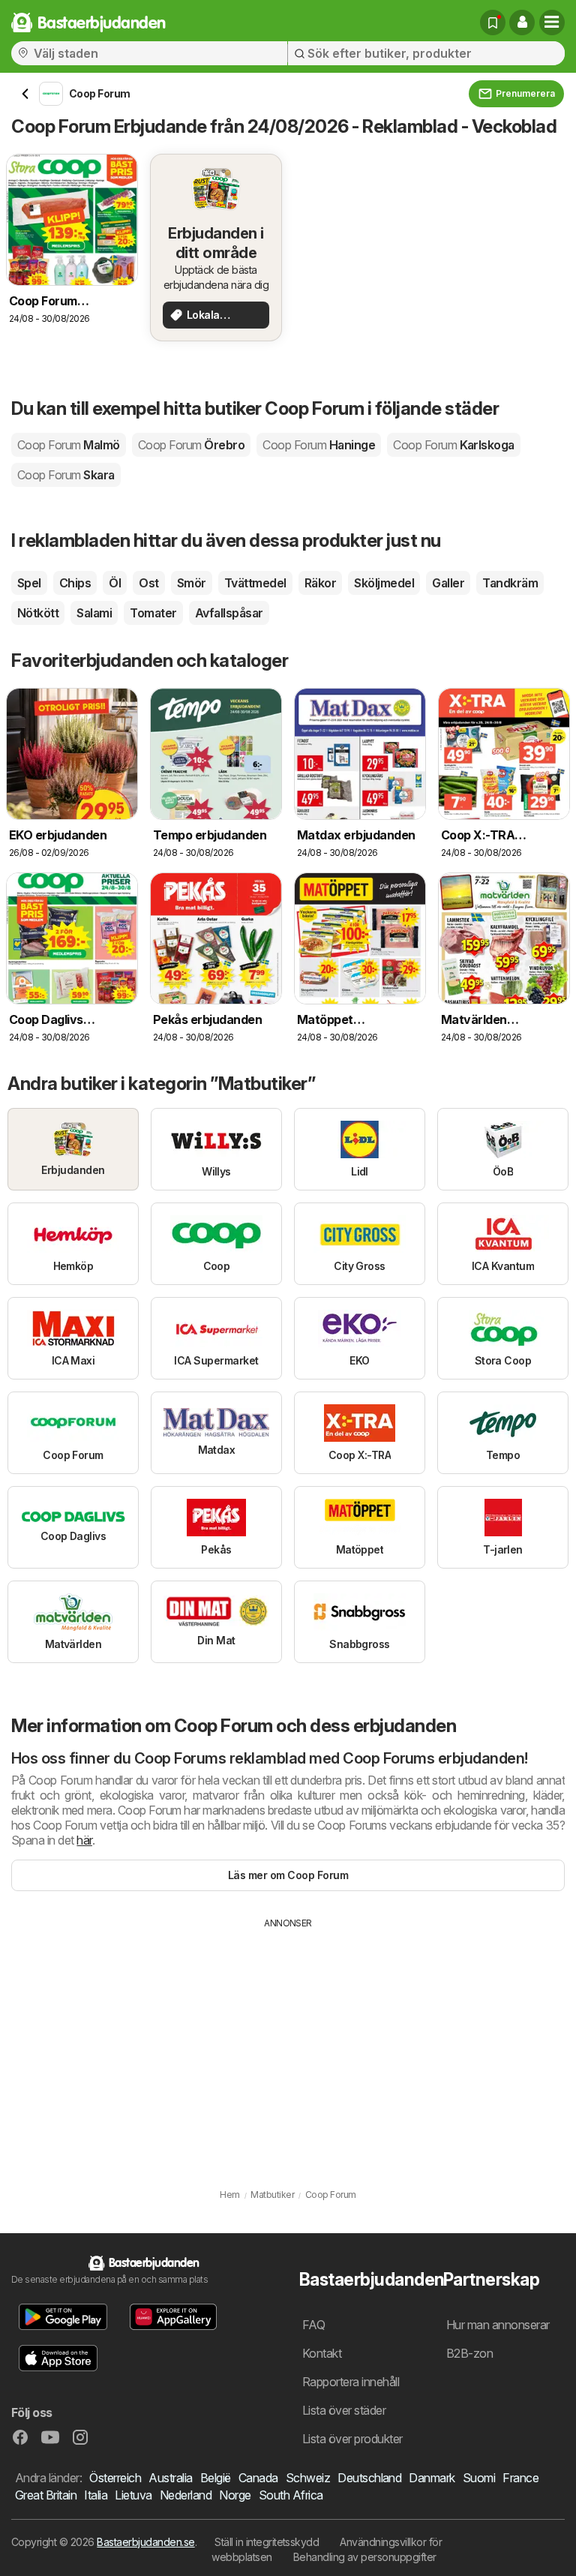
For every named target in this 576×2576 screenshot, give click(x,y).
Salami (94, 613)
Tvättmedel (255, 583)
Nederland (186, 2495)
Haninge (319, 445)
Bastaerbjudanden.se (145, 2542)
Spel (29, 583)
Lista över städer (344, 2410)
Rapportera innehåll (351, 2382)
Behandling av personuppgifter (365, 2557)
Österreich (115, 2478)
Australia (170, 2478)
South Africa (291, 2495)
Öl (115, 583)
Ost (148, 583)
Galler (448, 583)
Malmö (69, 445)
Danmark (432, 2478)
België (216, 2478)
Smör (192, 583)
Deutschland (369, 2478)
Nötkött (38, 613)
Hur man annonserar (498, 2325)
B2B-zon (469, 2353)
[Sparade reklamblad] (493, 23)
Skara (66, 475)
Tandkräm (510, 583)
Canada (258, 2478)
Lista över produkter (352, 2439)
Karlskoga (454, 445)
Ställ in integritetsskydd (267, 2542)
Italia (96, 2495)
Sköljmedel (384, 583)
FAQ (313, 2325)
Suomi (479, 2478)
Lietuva (133, 2495)
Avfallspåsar (229, 613)
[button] (522, 23)
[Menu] (552, 23)
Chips (75, 583)
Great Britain (46, 2495)
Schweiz (308, 2478)
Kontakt (322, 2353)
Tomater (153, 613)
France (520, 2478)
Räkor (320, 583)
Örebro (191, 445)
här (84, 1840)
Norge (235, 2495)
